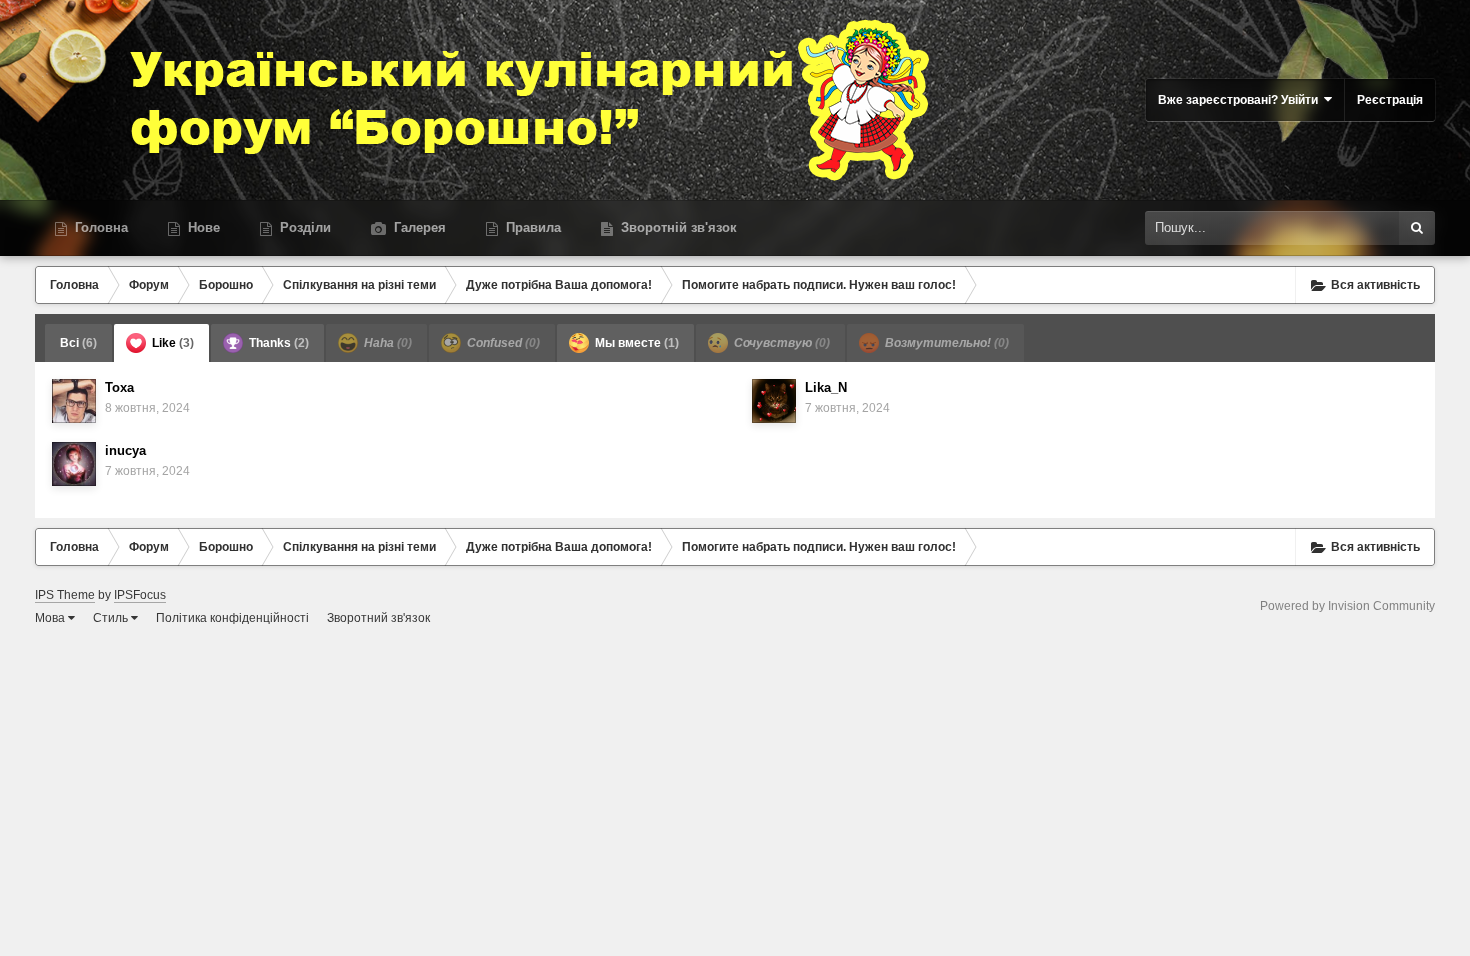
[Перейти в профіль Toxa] (74, 401)
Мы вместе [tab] (635, 343)
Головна (99, 227)
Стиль (112, 618)
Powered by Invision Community (1347, 606)
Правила (531, 227)
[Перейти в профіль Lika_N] (774, 401)
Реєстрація (1390, 100)
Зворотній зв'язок (677, 227)
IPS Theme (65, 595)
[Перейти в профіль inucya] (74, 464)
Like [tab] (171, 343)
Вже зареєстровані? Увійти (1241, 100)
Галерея (418, 227)
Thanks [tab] (277, 343)
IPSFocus (140, 595)
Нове (202, 227)
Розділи (303, 227)
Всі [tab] (78, 343)
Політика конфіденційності (232, 618)
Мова (51, 618)
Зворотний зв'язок (378, 618)
